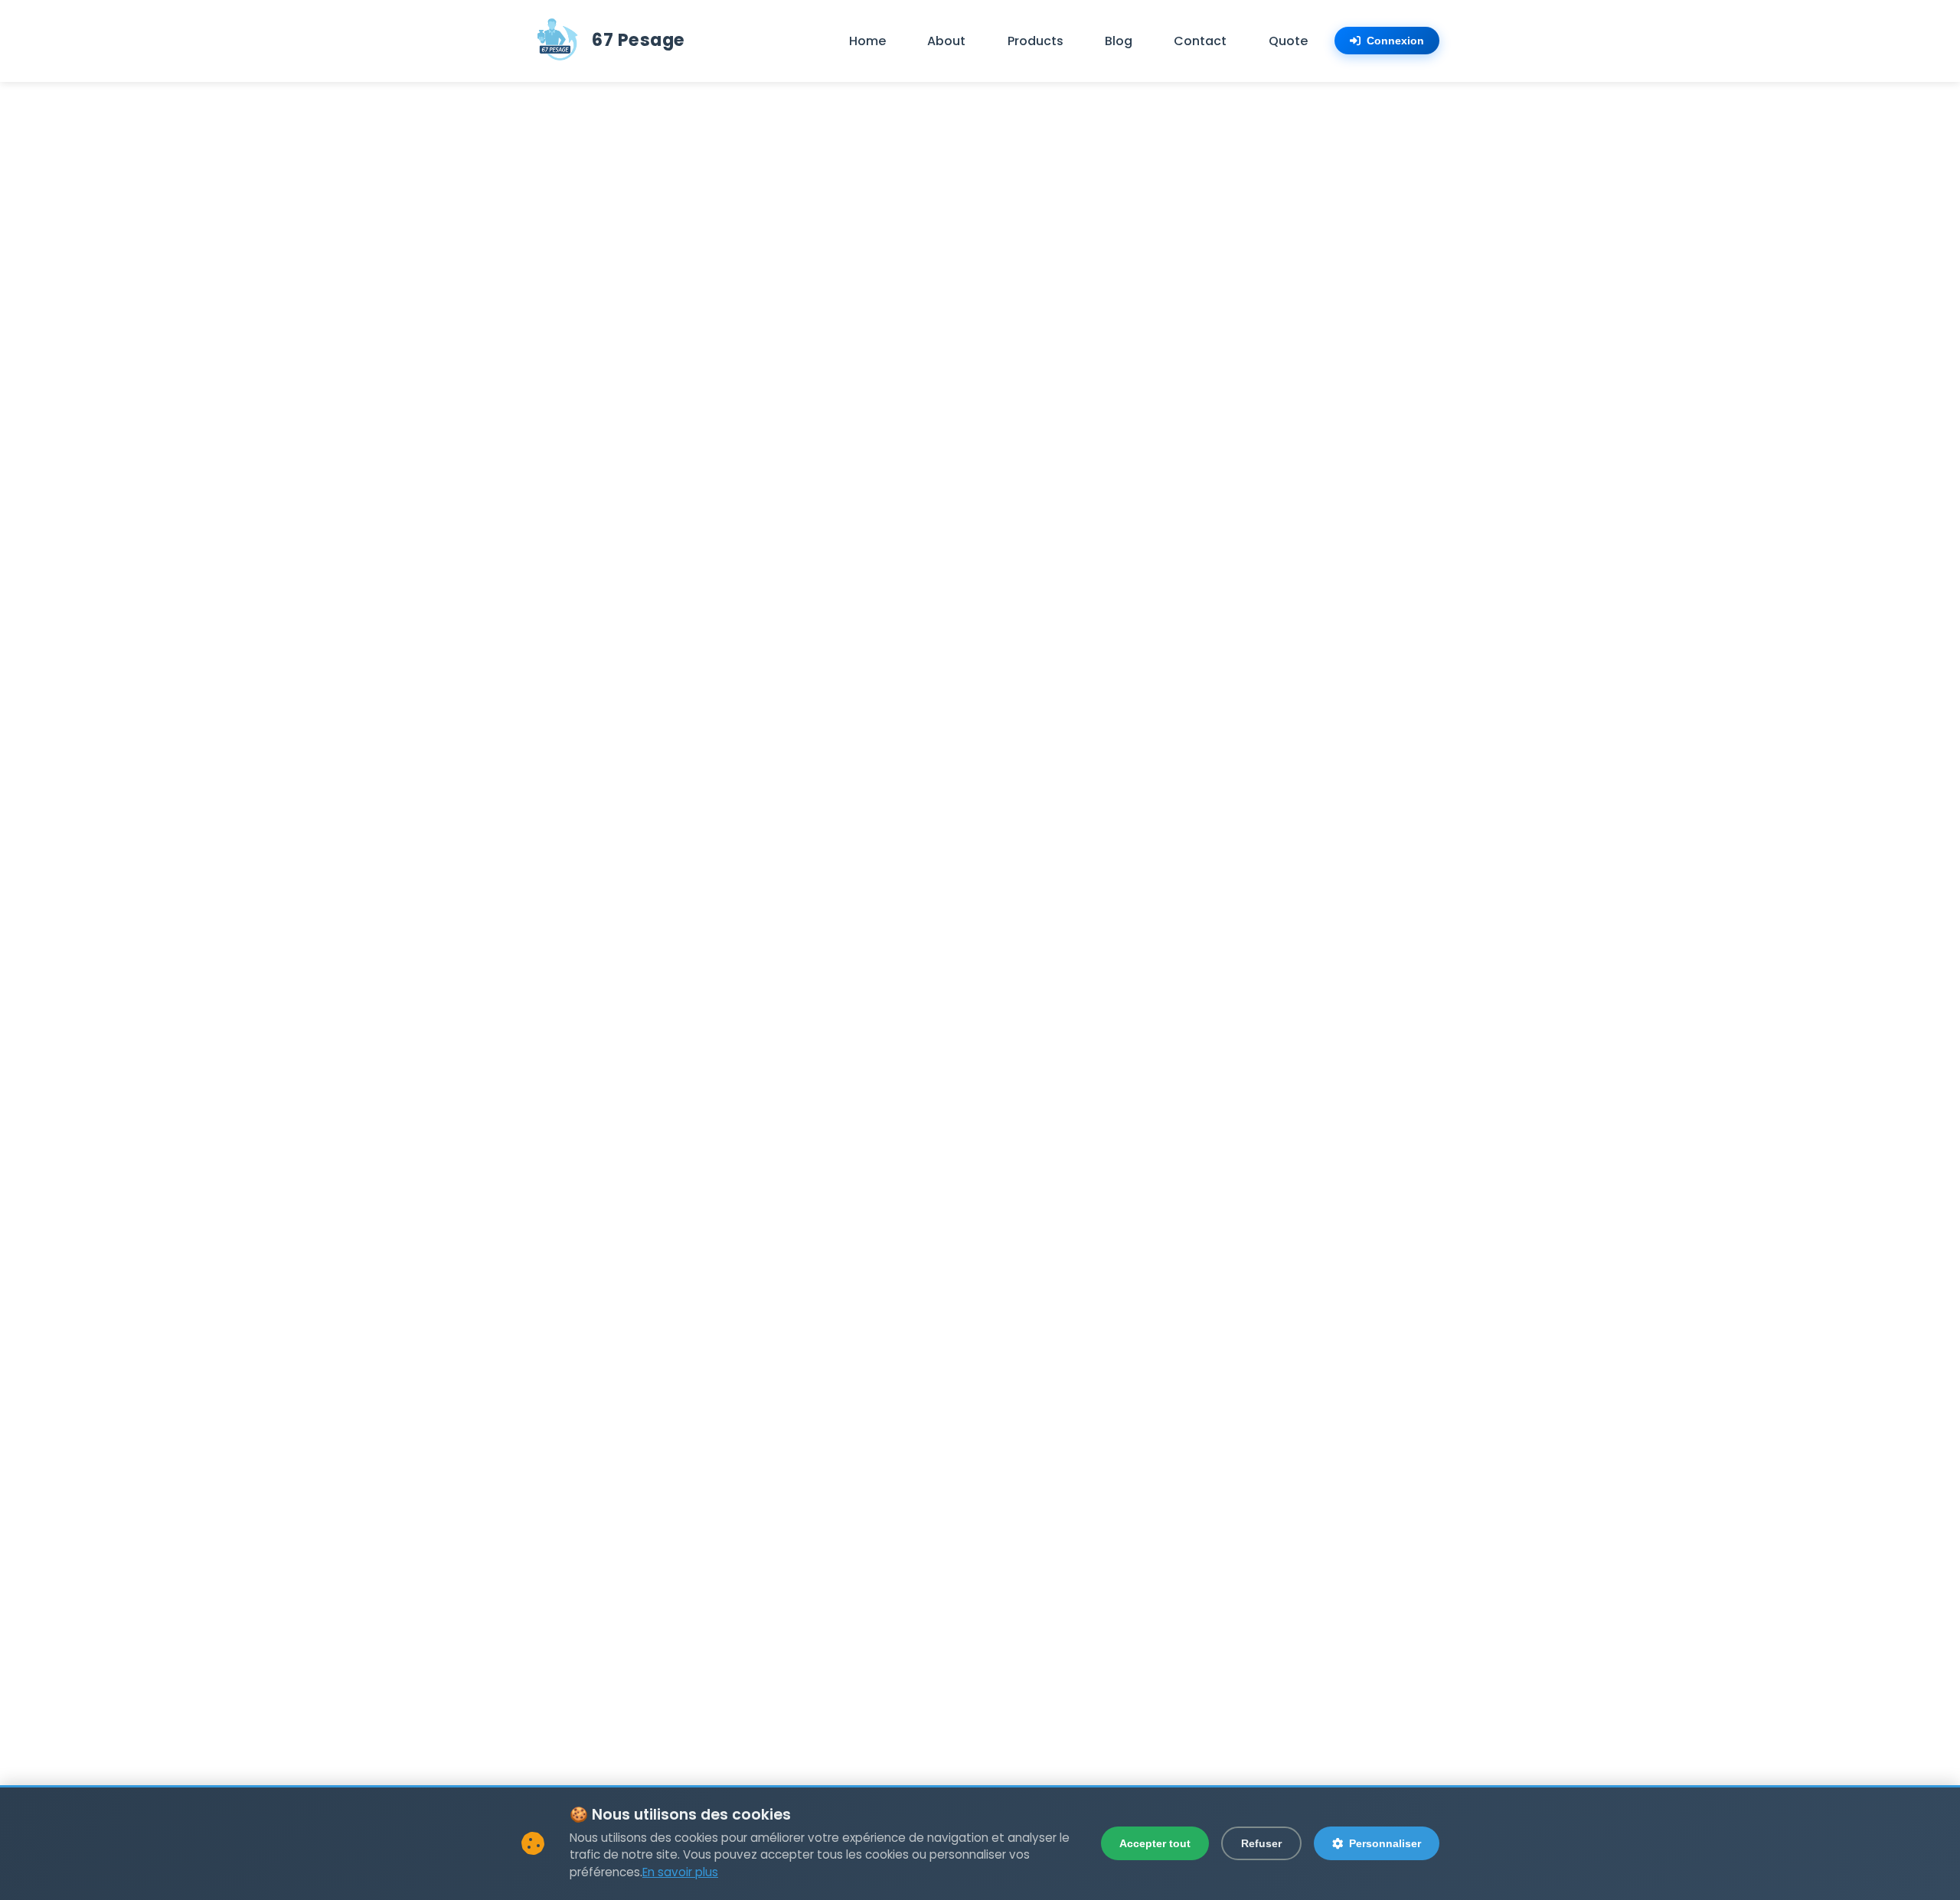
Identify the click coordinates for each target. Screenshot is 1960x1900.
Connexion (1395, 41)
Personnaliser (1385, 1843)
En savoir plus (680, 1872)
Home (867, 41)
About (946, 41)
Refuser (1261, 1843)
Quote (1288, 41)
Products (1036, 41)
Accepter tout (1155, 1843)
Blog (1119, 41)
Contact (1200, 41)
